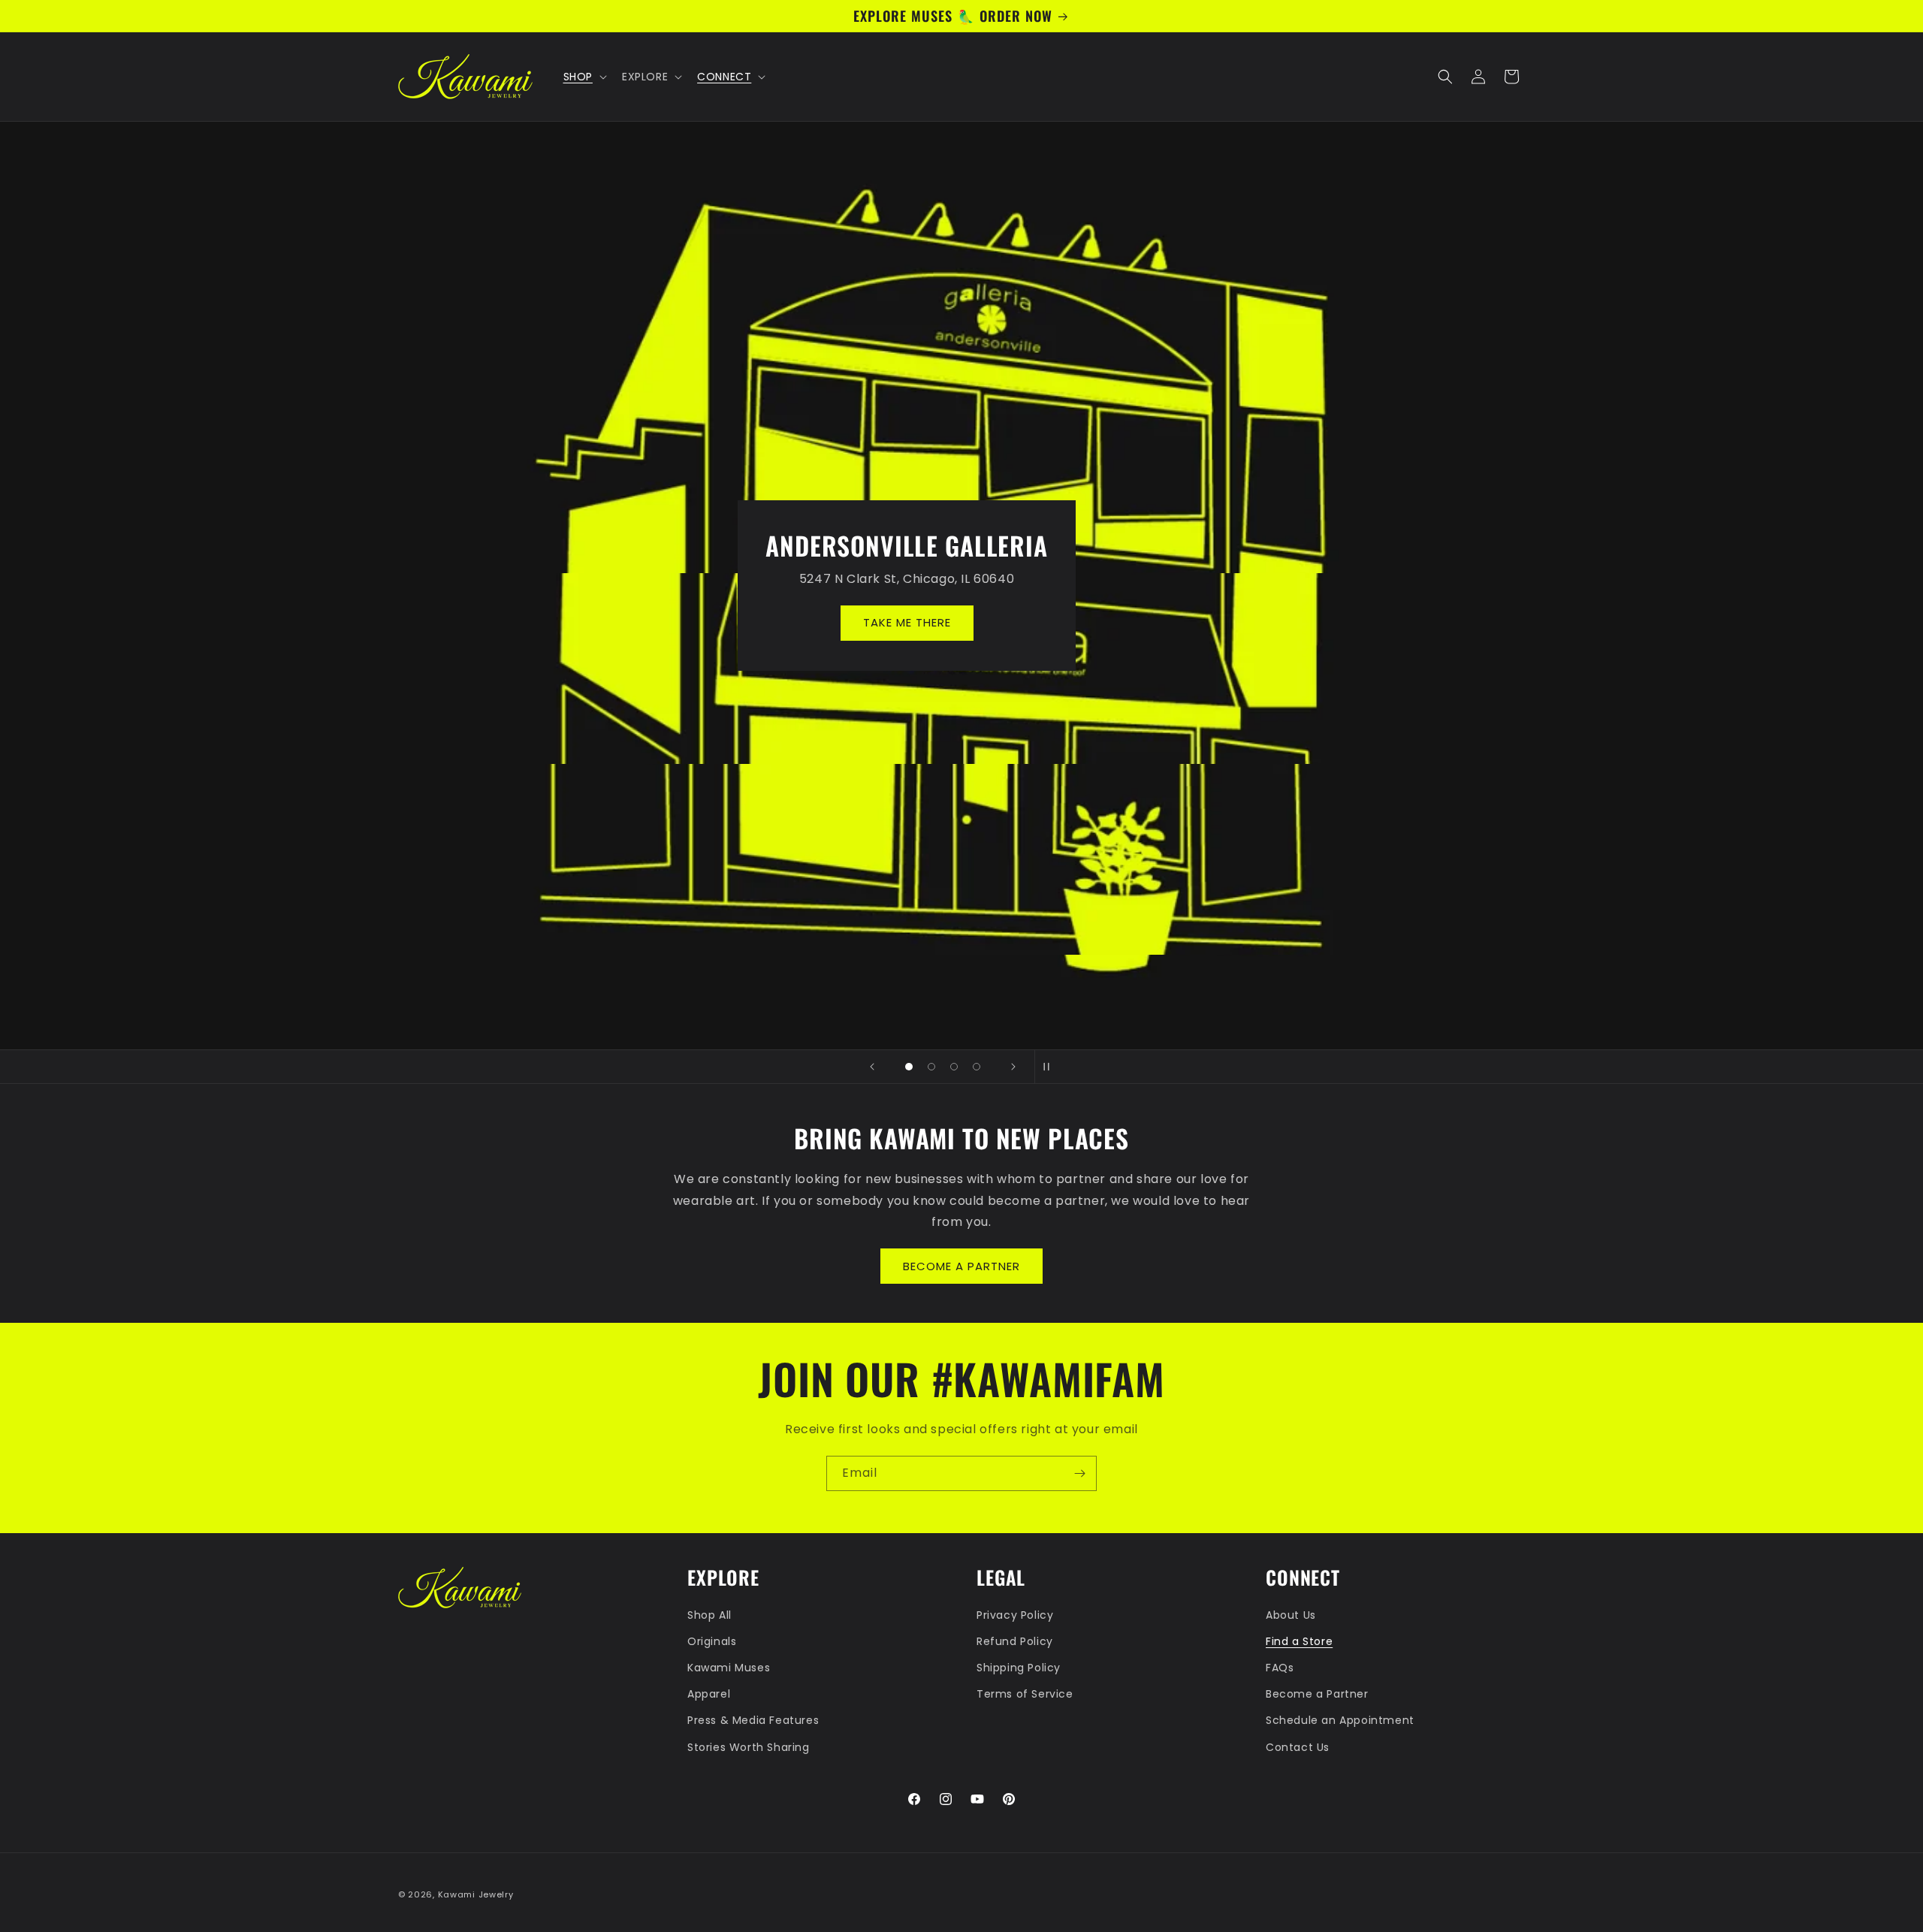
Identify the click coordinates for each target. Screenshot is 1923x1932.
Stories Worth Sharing (749, 1747)
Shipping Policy (1019, 1668)
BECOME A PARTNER (961, 1266)
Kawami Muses (729, 1668)
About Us (1291, 1615)
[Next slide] (1013, 1067)
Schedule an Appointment (1340, 1720)
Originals (712, 1641)
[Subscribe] (1079, 1473)
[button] (584, 77)
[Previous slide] (872, 1067)
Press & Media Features (753, 1720)
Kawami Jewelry (476, 1894)
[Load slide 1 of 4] (909, 1067)
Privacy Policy (1015, 1615)
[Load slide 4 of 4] (977, 1067)
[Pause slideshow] (1051, 1067)
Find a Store (1299, 1641)
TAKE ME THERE (962, 622)
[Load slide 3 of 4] (954, 1067)
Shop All (709, 1615)
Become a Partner (1317, 1694)
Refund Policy (1015, 1641)
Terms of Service (1025, 1694)
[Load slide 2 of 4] (931, 1067)
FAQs (1280, 1668)
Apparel (709, 1694)
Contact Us (1298, 1747)
